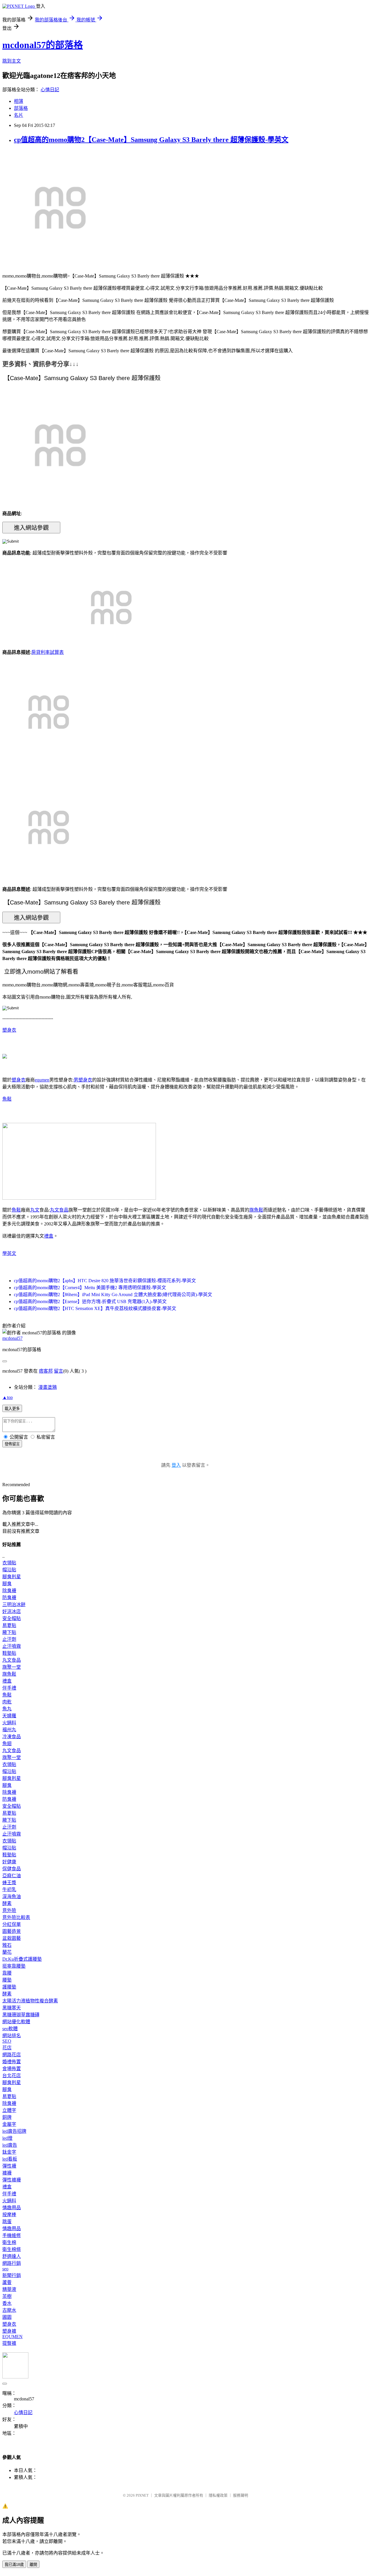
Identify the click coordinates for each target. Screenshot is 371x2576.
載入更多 (12, 1409)
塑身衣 (9, 1030)
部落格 (21, 108)
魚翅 (7, 1744)
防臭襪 (9, 1598)
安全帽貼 (12, 1618)
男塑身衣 (83, 1080)
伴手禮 (9, 1688)
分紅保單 (12, 1924)
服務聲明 (241, 2495)
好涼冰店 (12, 1611)
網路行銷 (12, 2263)
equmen (42, 1080)
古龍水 (9, 2310)
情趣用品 (12, 2208)
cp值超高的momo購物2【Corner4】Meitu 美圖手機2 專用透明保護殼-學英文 (90, 1288)
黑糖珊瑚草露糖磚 (21, 2015)
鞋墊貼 (9, 1653)
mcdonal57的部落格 (43, 45)
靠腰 (7, 1973)
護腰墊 (9, 1987)
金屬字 (9, 2124)
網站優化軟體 (16, 2022)
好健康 (9, 1862)
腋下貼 (9, 1632)
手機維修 (12, 2235)
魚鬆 (7, 1099)
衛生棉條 (12, 2249)
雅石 (7, 1945)
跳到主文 (12, 61)
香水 (7, 2303)
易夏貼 (9, 1625)
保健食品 (12, 1869)
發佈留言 (12, 1444)
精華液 (9, 2289)
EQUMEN (12, 2337)
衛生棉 (9, 2242)
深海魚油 (12, 1897)
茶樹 (7, 2296)
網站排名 (12, 2036)
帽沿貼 (9, 1570)
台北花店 (12, 2076)
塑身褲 (9, 2331)
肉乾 (7, 1702)
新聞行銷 (12, 2275)
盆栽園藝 (12, 1938)
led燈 (7, 2138)
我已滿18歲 (14, 2565)
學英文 (9, 1253)
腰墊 (7, 1980)
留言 (59, 1371)
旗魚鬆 (256, 1210)
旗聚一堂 (12, 1667)
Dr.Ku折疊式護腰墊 (22, 1959)
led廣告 (10, 2145)
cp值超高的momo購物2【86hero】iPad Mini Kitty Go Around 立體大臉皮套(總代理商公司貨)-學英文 (113, 1295)
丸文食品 (59, 1210)
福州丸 (9, 1730)
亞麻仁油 (12, 1876)
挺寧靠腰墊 (14, 1966)
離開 (33, 2565)
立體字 (9, 2110)
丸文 (35, 1210)
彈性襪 (9, 2166)
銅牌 (7, 2117)
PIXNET (142, 2495)
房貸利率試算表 (48, 652)
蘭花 (7, 1952)
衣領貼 (9, 1563)
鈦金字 (9, 2152)
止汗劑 (9, 1639)
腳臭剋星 (12, 1577)
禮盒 (49, 1236)
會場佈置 (12, 2069)
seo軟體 (10, 2029)
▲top (8, 1397)
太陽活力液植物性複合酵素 (30, 2001)
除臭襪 (9, 1591)
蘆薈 (7, 2282)
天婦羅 (9, 1716)
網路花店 (12, 2055)
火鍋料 (9, 1723)
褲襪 (7, 2173)
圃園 (7, 2317)
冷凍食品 (12, 1737)
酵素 (7, 1903)
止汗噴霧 (12, 1646)
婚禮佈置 (12, 2062)
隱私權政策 (218, 2495)
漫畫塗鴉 (48, 1387)
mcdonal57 (12, 1338)
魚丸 (7, 1709)
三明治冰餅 (14, 1604)
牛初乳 (9, 1890)
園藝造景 (12, 1931)
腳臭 (7, 1584)
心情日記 (50, 90)
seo (5, 2269)
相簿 (19, 101)
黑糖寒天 (12, 2008)
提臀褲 (9, 2343)
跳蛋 (7, 2222)
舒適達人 (12, 2256)
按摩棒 (9, 2215)
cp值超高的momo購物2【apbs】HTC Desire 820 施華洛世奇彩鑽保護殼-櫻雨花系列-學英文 (105, 1281)
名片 (19, 115)
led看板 (10, 2159)
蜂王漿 (9, 1883)
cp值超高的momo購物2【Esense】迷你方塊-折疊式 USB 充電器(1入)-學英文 (90, 1301)
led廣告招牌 (14, 2131)
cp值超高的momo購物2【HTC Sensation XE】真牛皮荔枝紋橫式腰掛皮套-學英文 (95, 1308)
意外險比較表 (16, 1917)
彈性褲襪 (12, 2180)
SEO (7, 2041)
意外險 (9, 1910)
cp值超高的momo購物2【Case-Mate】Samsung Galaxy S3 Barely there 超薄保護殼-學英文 (151, 140)
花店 (7, 2048)
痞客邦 (46, 1371)
